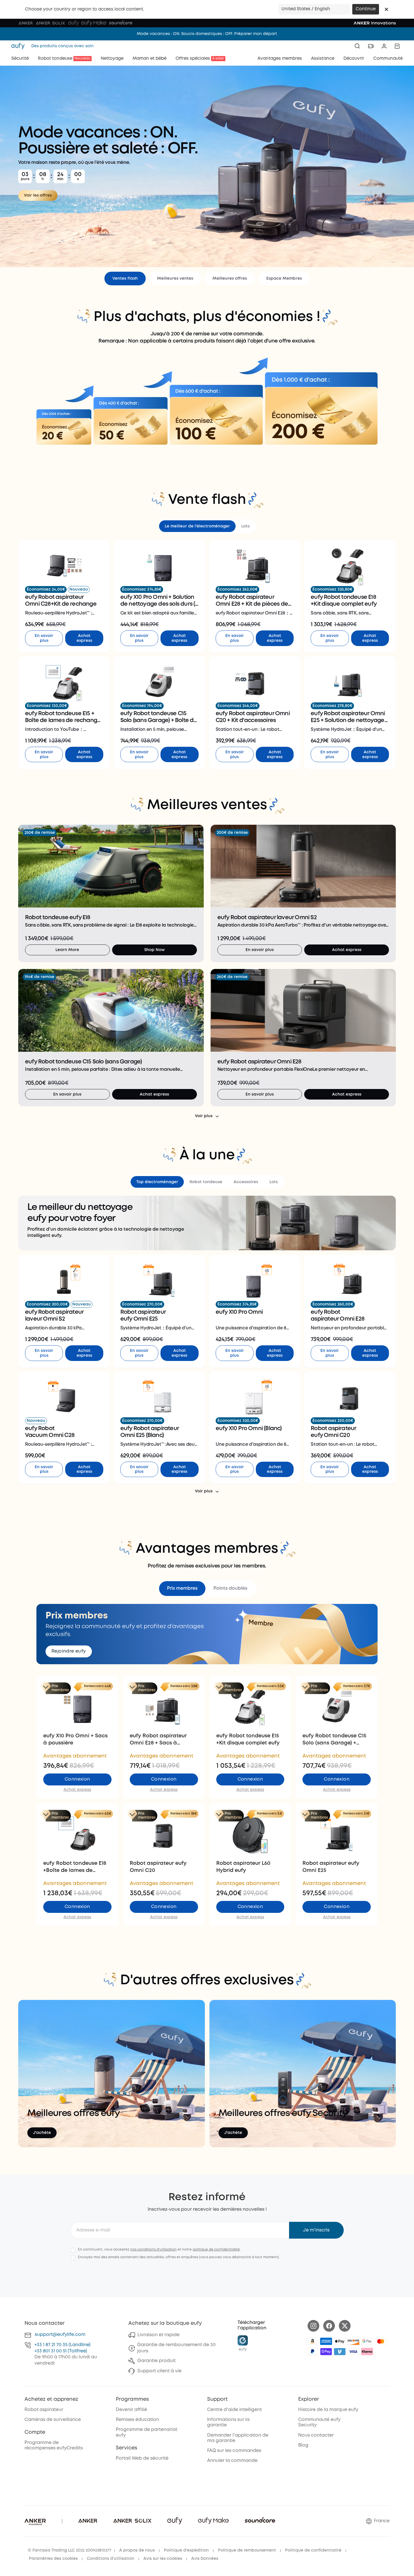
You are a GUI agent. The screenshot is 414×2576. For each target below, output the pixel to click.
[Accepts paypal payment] (312, 2352)
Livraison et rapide (158, 2335)
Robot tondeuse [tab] (206, 1182)
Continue (366, 9)
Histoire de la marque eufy (328, 2410)
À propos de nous (137, 2550)
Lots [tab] (245, 526)
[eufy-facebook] (329, 2326)
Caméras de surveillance (53, 2420)
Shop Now (155, 950)
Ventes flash (125, 279)
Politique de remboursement (247, 2550)
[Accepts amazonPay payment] (312, 2341)
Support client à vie (159, 2371)
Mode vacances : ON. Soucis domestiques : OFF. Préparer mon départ (207, 34)
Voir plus (204, 1116)
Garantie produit (156, 2361)
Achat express (84, 638)
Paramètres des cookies (53, 2559)
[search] (357, 46)
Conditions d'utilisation (111, 2559)
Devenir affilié (131, 2410)
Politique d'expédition (186, 2550)
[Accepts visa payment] (353, 2352)
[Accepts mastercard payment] (381, 2341)
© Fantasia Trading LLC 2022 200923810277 (70, 2550)
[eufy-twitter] (345, 2326)
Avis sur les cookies (163, 2559)
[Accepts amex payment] (326, 2341)
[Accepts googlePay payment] (367, 2341)
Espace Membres (284, 279)
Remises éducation (137, 2420)
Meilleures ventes (175, 279)
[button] (386, 9)
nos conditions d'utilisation (154, 2250)
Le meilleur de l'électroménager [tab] (197, 526)
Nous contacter (316, 2435)
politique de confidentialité (216, 2250)
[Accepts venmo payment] (340, 2352)
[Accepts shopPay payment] (326, 2352)
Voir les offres (38, 195)
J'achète (42, 2133)
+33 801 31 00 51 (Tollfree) (61, 2351)
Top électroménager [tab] (157, 1182)
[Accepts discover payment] (353, 2341)
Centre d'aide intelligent (234, 2410)
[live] (371, 46)
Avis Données (205, 2559)
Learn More (67, 950)
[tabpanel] (207, 654)
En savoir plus (44, 638)
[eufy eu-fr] (20, 46)
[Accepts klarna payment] (367, 2352)
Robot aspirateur (44, 2410)
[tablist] (207, 526)
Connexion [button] (77, 1779)
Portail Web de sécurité (142, 2458)
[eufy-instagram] (313, 2326)
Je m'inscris (316, 2230)
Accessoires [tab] (246, 1182)
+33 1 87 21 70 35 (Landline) (62, 2345)
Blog (303, 2445)
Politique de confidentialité (313, 2550)
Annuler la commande (232, 2461)
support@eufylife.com (60, 2335)
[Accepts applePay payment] (340, 2341)
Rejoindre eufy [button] (69, 1651)
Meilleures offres (230, 279)
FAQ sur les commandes (234, 2451)
